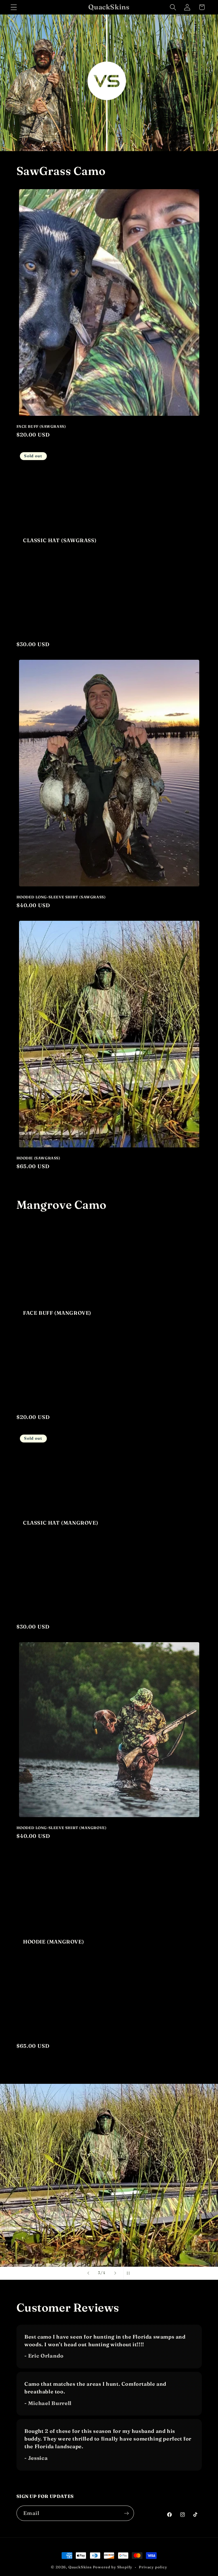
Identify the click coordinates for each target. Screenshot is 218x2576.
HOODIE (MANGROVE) (54, 1942)
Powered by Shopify (113, 2567)
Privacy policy (153, 2567)
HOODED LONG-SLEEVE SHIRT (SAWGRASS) (61, 897)
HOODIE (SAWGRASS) (38, 1158)
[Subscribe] (126, 2513)
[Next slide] (115, 2273)
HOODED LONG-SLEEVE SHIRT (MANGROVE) (62, 1828)
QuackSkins (80, 2567)
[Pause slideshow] (130, 2273)
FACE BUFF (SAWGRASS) (41, 426)
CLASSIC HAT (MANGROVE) (61, 1523)
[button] (14, 7)
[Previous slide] (88, 2273)
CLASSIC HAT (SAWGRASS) (60, 540)
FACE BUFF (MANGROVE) (57, 1313)
